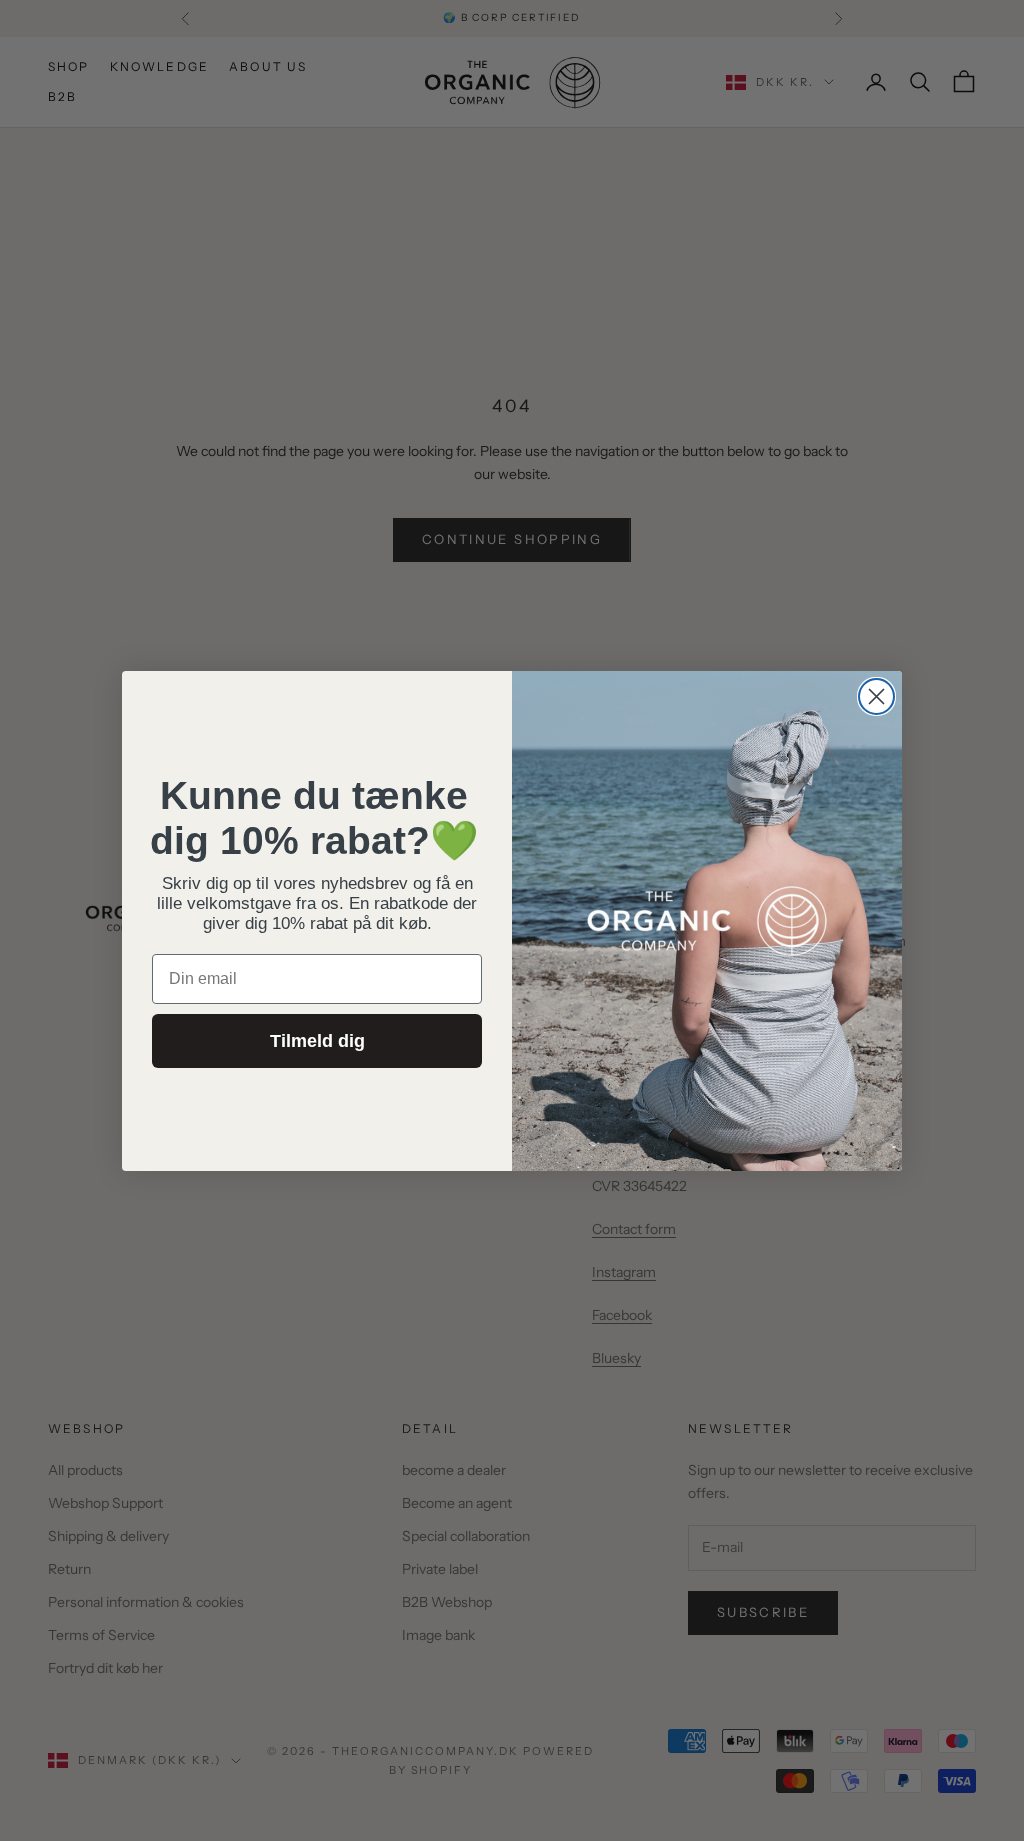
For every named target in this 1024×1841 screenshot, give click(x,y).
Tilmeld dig (317, 1041)
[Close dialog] (876, 696)
